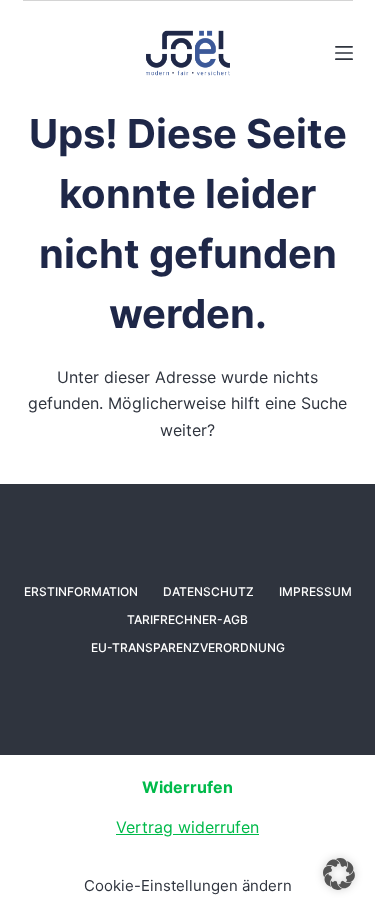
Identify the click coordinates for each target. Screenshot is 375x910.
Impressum (315, 591)
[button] (339, 874)
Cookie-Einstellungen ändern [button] (188, 885)
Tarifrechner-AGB (187, 619)
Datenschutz (208, 591)
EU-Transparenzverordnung (188, 647)
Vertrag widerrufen (187, 827)
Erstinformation (81, 591)
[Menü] (344, 53)
